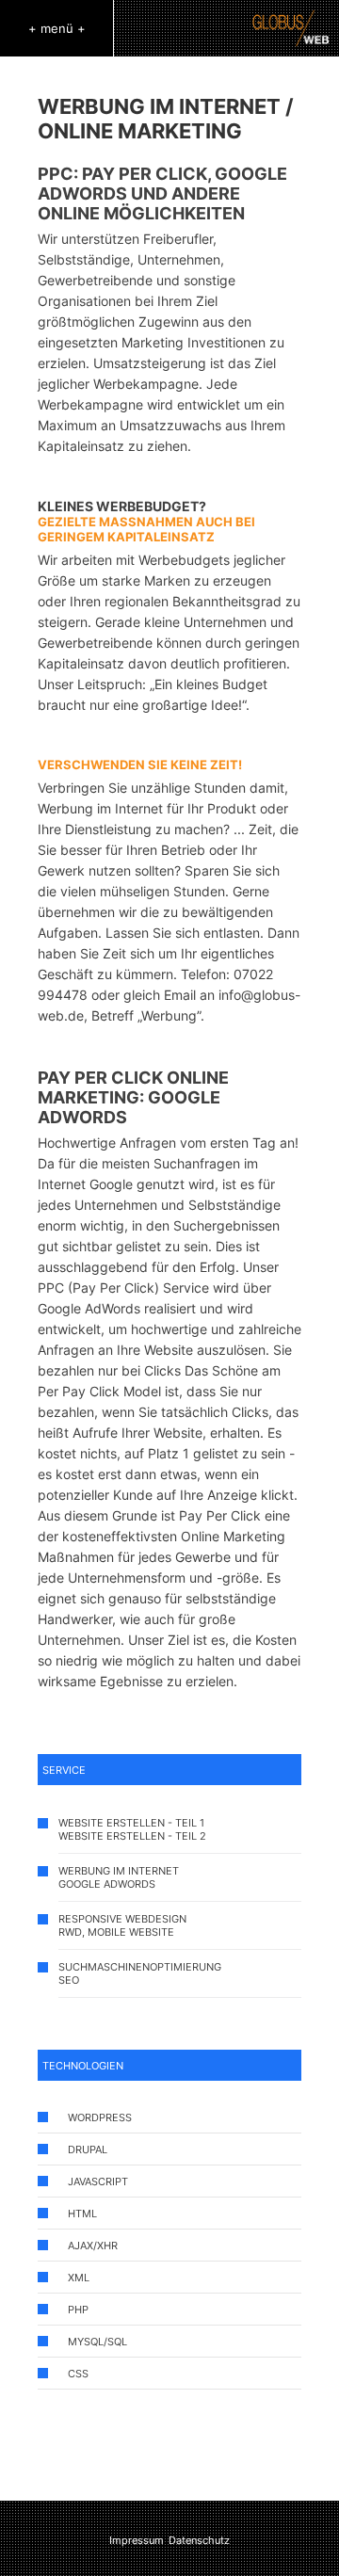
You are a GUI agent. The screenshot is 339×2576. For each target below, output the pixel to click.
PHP (78, 2310)
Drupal (88, 2149)
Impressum (137, 2540)
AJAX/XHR (93, 2246)
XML (79, 2278)
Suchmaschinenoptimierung (140, 1967)
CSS (78, 2374)
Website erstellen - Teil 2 (132, 1836)
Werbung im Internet (119, 1871)
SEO (69, 1980)
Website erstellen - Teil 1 (131, 1823)
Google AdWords (107, 1884)
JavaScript (98, 2182)
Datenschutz (199, 2540)
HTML (82, 2214)
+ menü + (57, 28)
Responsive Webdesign (122, 1919)
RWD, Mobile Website (116, 1932)
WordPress (100, 2117)
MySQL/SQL (97, 2342)
